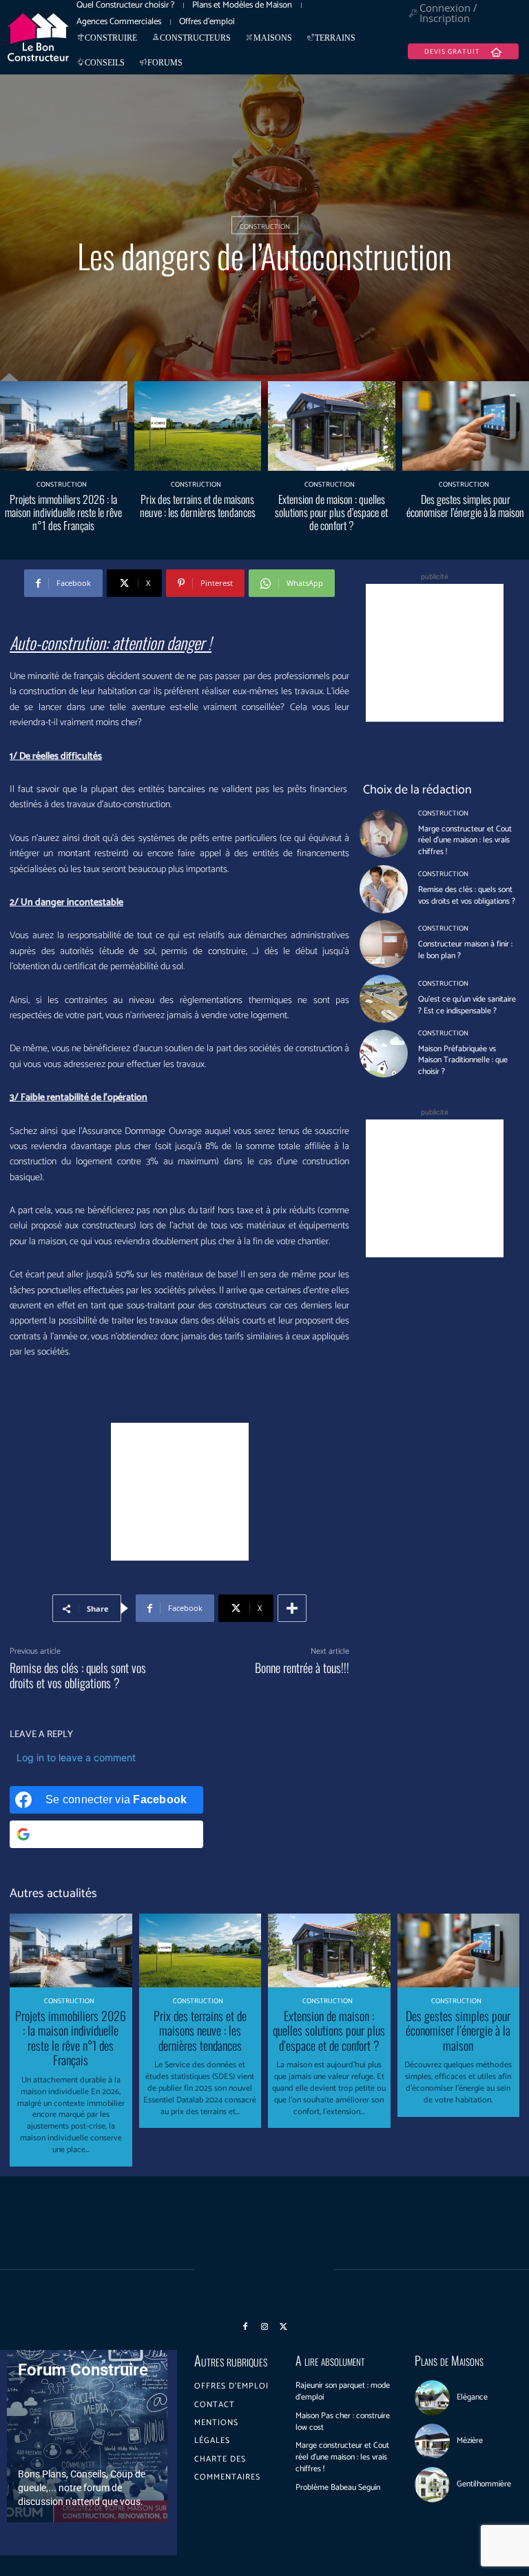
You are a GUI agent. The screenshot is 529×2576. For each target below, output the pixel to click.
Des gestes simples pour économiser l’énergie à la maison (465, 506)
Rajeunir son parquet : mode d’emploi (343, 2391)
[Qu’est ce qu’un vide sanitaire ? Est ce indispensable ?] (383, 998)
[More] (292, 1608)
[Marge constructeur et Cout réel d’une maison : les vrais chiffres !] (383, 834)
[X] (284, 2327)
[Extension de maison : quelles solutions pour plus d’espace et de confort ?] (332, 426)
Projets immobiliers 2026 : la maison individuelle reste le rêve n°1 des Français (63, 512)
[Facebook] (246, 2327)
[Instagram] (264, 2327)
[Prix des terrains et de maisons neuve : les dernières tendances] (198, 426)
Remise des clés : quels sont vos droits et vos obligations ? (78, 1675)
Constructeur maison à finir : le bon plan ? (465, 950)
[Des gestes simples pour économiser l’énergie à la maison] (459, 1950)
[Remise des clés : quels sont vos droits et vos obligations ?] (383, 889)
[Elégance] (432, 2398)
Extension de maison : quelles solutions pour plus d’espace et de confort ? (331, 512)
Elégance (472, 2397)
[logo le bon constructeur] (38, 37)
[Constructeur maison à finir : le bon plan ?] (383, 944)
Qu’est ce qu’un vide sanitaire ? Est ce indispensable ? (467, 1005)
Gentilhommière (484, 2484)
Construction (265, 226)
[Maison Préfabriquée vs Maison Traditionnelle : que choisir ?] (383, 1054)
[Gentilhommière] (432, 2485)
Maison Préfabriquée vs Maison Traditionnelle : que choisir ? (463, 1061)
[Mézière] (432, 2441)
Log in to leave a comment (76, 1757)
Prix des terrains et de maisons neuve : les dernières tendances (198, 506)
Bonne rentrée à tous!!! (302, 1667)
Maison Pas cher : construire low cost (343, 2422)
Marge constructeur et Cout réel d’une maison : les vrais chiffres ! (465, 841)
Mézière (470, 2441)
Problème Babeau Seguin (338, 2487)
